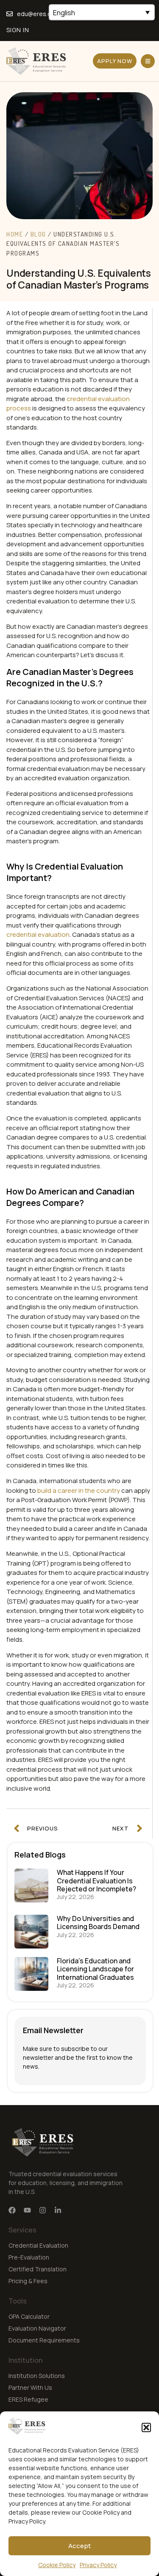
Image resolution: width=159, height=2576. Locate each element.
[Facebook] (12, 2210)
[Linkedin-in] (58, 2210)
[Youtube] (27, 2210)
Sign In (18, 30)
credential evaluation (38, 934)
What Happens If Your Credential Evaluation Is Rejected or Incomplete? (96, 1880)
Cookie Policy (57, 2565)
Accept (79, 2546)
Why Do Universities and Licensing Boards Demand (98, 1922)
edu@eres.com (38, 14)
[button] (146, 2427)
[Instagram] (43, 2210)
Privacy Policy (98, 2565)
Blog (38, 234)
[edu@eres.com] (10, 14)
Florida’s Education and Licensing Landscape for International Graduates (95, 1969)
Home (15, 234)
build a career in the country (79, 1490)
